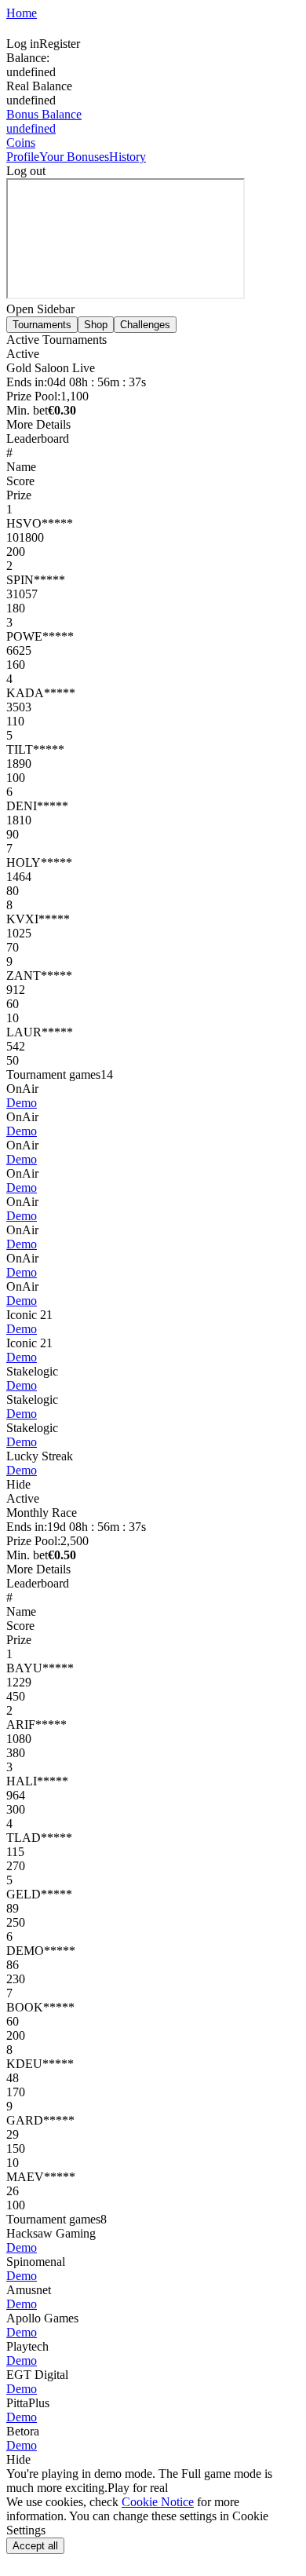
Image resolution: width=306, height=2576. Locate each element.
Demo (22, 1103)
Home (22, 13)
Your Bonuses (74, 157)
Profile (23, 157)
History (127, 157)
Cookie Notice (158, 2502)
